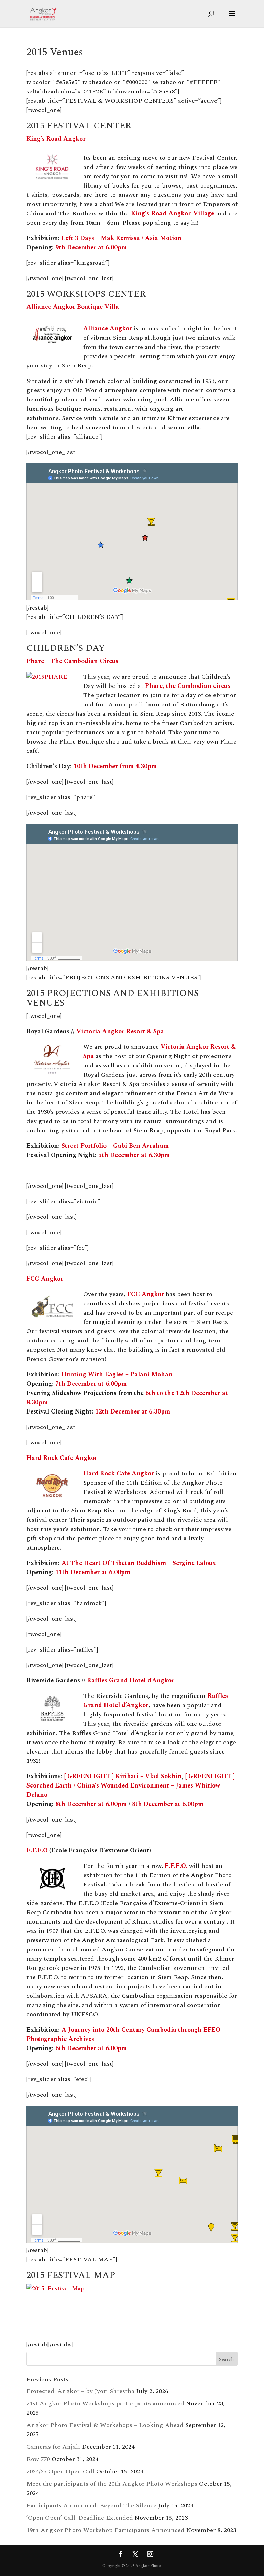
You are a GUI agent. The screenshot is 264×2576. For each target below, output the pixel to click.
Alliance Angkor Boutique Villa (73, 307)
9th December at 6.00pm (91, 247)
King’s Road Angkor (56, 139)
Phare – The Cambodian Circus (72, 661)
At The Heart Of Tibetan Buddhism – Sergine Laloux (139, 1563)
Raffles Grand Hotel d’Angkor (131, 1681)
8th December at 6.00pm (91, 1804)
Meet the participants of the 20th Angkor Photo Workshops (112, 2484)
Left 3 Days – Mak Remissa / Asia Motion (122, 238)
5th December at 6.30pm (134, 1155)
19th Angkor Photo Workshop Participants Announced (106, 2530)
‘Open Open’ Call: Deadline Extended (80, 2518)
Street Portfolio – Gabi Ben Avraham (115, 1146)
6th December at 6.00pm (91, 2048)
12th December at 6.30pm (133, 1412)
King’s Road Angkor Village (173, 213)
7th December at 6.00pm (91, 1384)
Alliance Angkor (108, 328)
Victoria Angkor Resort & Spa (120, 1031)
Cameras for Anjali (53, 2447)
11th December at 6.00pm (93, 1572)
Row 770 (38, 2459)
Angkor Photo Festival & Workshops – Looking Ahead (105, 2425)
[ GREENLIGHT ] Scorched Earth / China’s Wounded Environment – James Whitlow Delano (131, 1786)
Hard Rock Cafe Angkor (62, 1458)
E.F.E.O (37, 1851)
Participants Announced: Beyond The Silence (91, 2505)
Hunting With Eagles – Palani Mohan (117, 1375)
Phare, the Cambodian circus (188, 686)
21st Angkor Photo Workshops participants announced (105, 2403)
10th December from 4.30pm (115, 766)
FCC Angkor (45, 1279)
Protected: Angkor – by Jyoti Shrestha (80, 2391)
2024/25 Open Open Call (60, 2471)
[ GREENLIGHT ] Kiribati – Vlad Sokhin (123, 1776)
